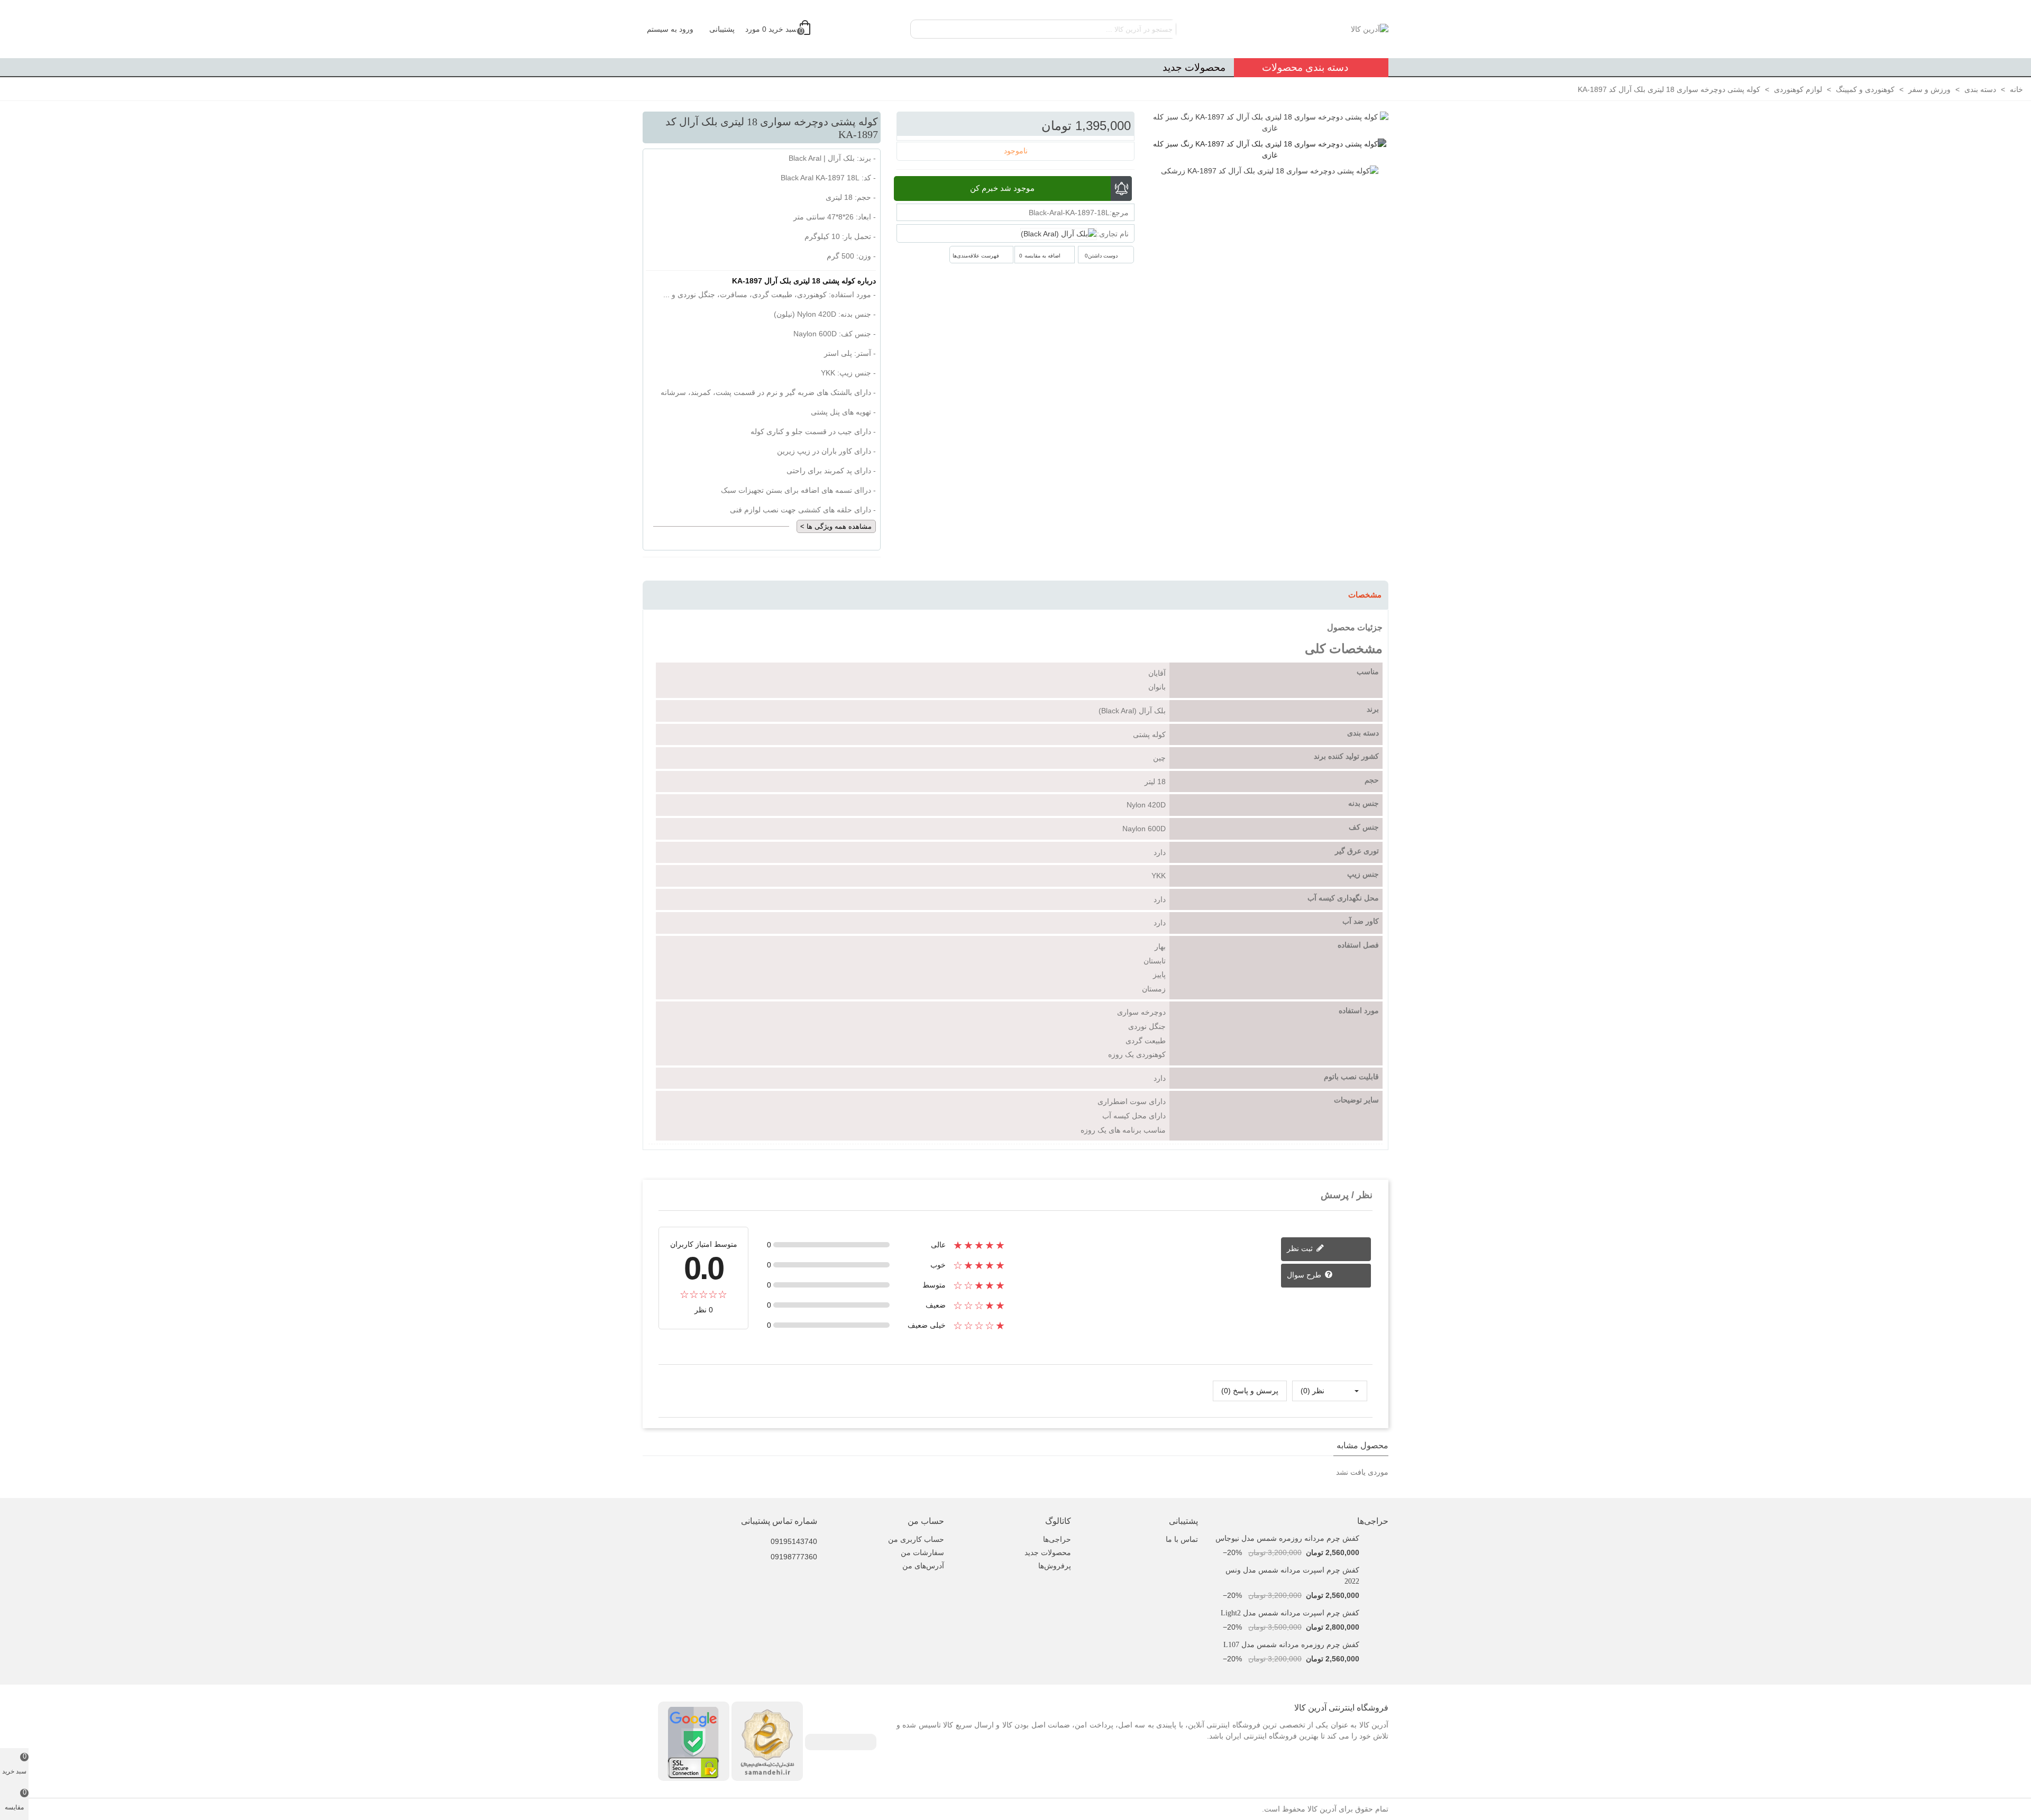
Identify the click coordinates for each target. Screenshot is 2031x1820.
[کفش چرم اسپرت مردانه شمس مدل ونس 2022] (1376, 1570)
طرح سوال (1305, 1275)
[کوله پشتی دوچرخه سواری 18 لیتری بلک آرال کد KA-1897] (1269, 122)
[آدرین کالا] (1330, 29)
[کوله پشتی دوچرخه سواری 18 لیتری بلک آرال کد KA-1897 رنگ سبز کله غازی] (1269, 150)
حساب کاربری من (916, 1539)
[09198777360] (762, 1549)
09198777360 (794, 1557)
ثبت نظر (1301, 1248)
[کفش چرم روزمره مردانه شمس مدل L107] (1376, 1645)
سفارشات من (922, 1552)
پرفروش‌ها (1055, 1566)
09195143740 (794, 1541)
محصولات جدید (1194, 67)
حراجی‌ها (1373, 1521)
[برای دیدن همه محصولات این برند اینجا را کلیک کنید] (1059, 234)
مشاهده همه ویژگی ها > (836, 526)
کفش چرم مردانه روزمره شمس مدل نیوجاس (1287, 1538)
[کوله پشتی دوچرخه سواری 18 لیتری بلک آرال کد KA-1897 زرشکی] (1270, 171)
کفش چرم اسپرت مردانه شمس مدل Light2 (1290, 1613)
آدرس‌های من (923, 1566)
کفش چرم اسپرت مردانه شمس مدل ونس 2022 (1292, 1576)
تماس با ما (1182, 1539)
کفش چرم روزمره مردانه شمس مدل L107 (1291, 1645)
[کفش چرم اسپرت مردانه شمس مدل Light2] (1376, 1613)
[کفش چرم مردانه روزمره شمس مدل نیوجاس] (1376, 1538)
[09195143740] (762, 1534)
